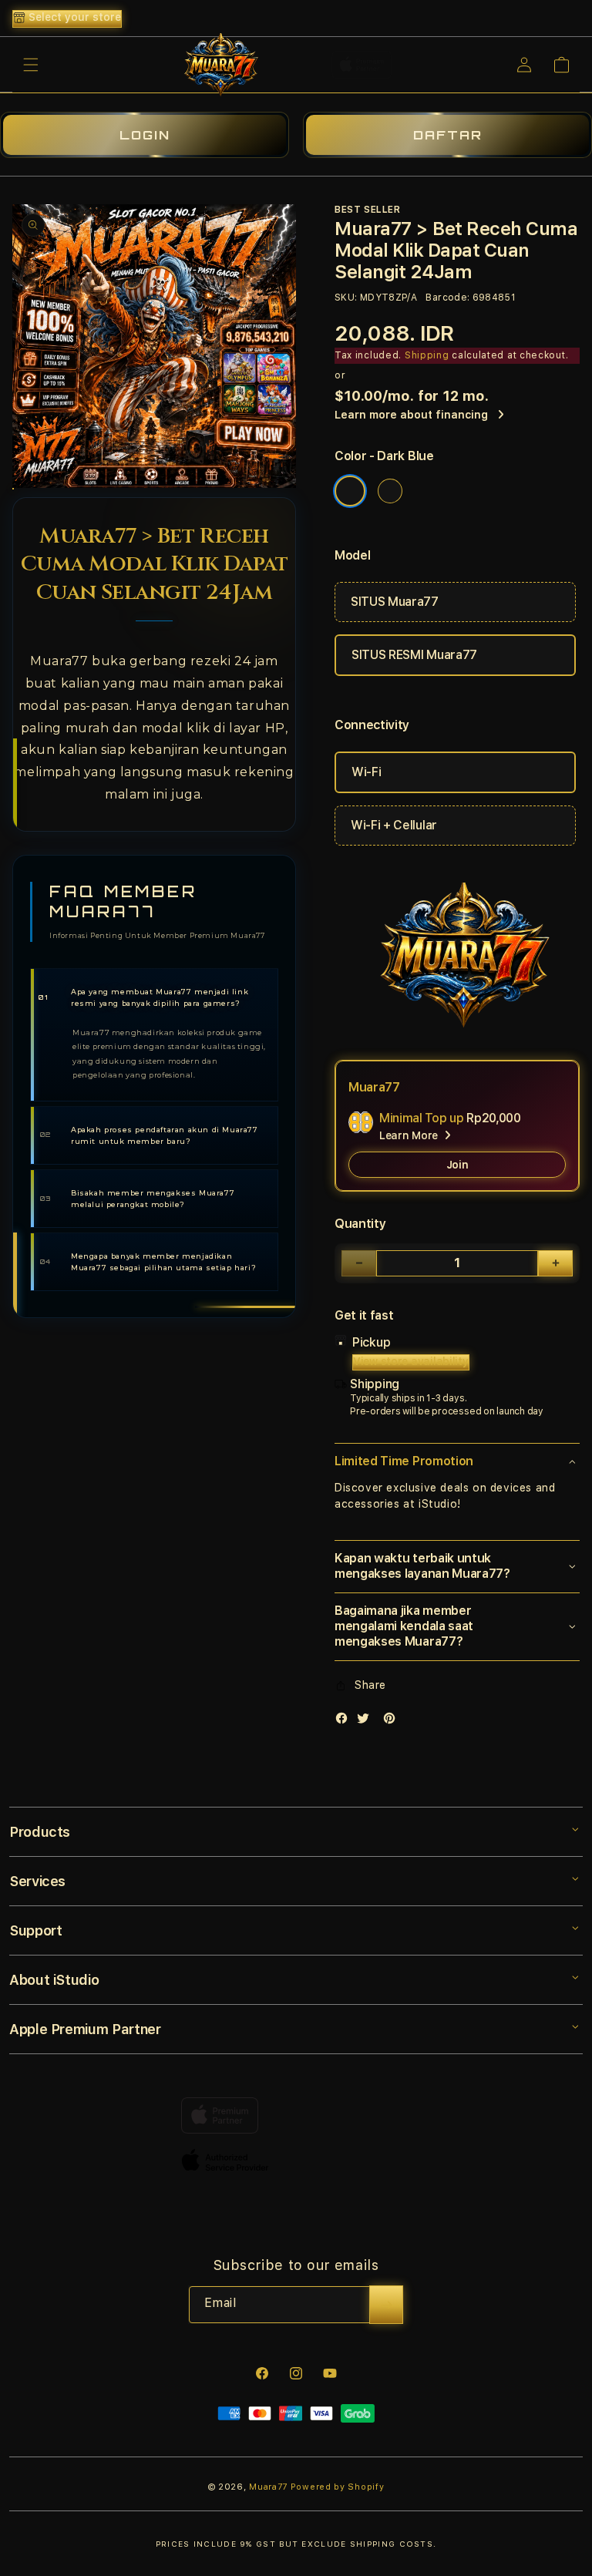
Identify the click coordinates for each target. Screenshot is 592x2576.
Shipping (427, 355)
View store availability (411, 1361)
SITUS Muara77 (395, 602)
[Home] (218, 65)
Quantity (360, 1224)
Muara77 (268, 2487)
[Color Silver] (390, 491)
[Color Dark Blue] (350, 491)
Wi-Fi (366, 772)
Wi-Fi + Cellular (394, 825)
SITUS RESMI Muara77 (414, 655)
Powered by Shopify (338, 2487)
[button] (31, 65)
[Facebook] (345, 1722)
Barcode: (447, 298)
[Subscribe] (386, 2305)
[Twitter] (367, 1722)
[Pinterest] (393, 1722)
